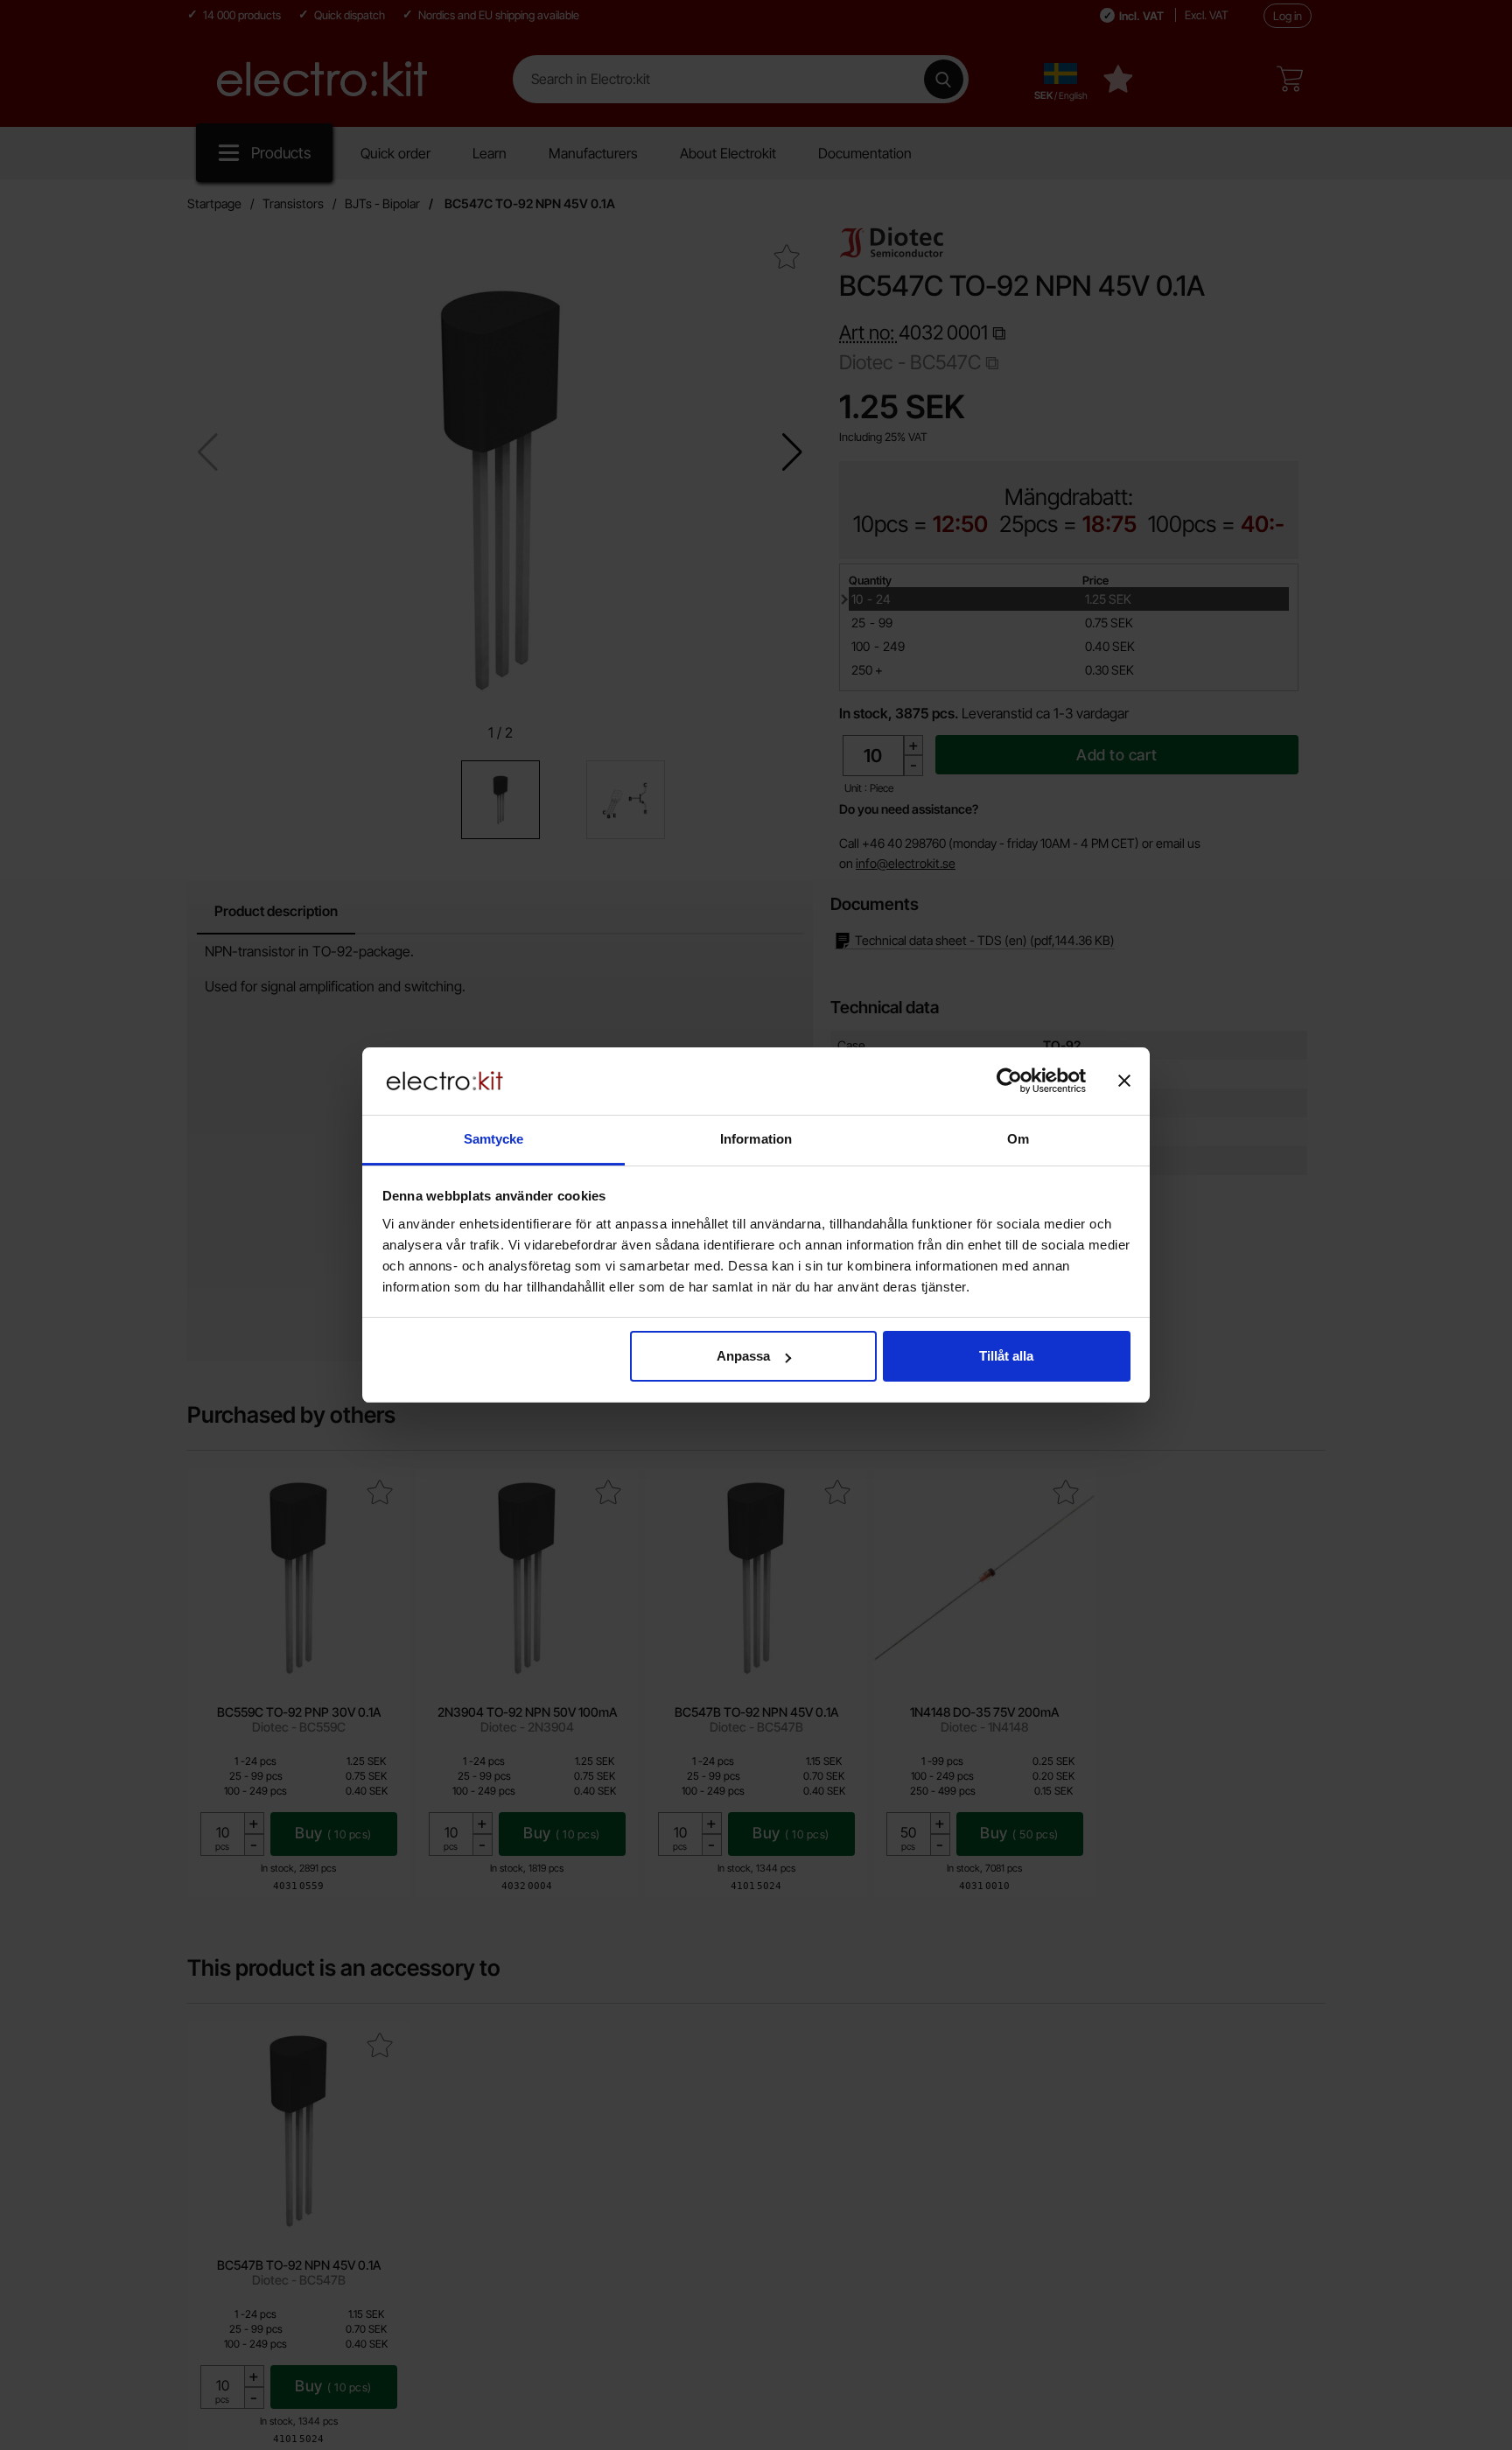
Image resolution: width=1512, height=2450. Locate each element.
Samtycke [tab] (494, 1139)
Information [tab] (756, 1139)
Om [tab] (1018, 1139)
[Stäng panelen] (1124, 1081)
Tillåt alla (1006, 1356)
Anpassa (743, 1356)
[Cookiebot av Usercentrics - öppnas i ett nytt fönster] (1009, 1081)
